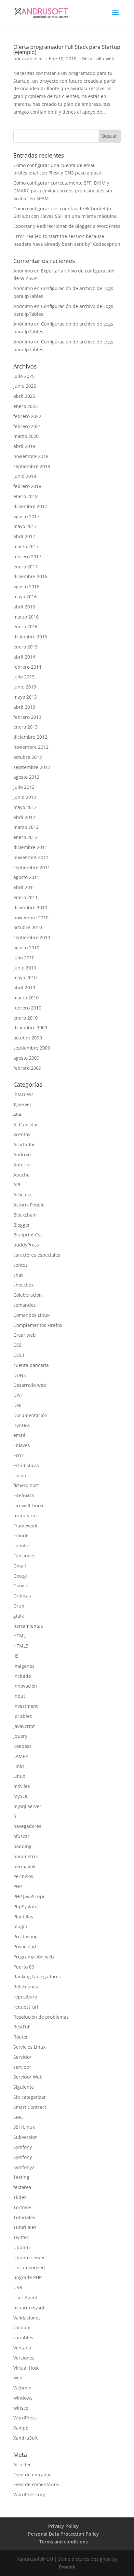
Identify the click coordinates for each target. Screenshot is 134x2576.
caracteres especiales (37, 1255)
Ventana (22, 2348)
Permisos (23, 1876)
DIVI (18, 1395)
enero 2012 (26, 837)
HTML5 (21, 1646)
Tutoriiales (25, 2227)
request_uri (26, 2007)
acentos (22, 1134)
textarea (22, 2187)
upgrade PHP (27, 2277)
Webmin (22, 2388)
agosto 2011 (26, 877)
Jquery (20, 1736)
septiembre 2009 (32, 1048)
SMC (18, 2117)
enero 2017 (26, 567)
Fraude (21, 1535)
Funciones (24, 1556)
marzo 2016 (26, 617)
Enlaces (22, 1445)
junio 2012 (25, 797)
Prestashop (26, 1936)
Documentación (30, 1415)
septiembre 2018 (32, 466)
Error (19, 1455)
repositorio (25, 1997)
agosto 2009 (26, 1058)
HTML (20, 1636)
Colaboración (28, 1295)
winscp (21, 2408)
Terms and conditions (64, 2542)
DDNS (20, 1375)
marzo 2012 (26, 827)
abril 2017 (24, 536)
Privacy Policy (63, 2526)
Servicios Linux (29, 2047)
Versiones (24, 2358)
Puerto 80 (24, 1967)
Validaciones (27, 2318)
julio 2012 (24, 787)
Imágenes (24, 1666)
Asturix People (29, 1205)
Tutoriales (24, 2217)
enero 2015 (26, 647)
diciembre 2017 (30, 506)
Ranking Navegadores (37, 1977)
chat (18, 1275)
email (19, 1435)
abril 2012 (24, 817)
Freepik (67, 2567)
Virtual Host (26, 2368)
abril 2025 (24, 396)
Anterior (22, 1165)
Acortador (24, 1144)
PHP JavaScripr (29, 1896)
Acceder (22, 2465)
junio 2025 (25, 386)
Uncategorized (29, 2268)
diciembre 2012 (30, 737)
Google (21, 1586)
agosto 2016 (26, 586)
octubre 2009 (28, 1038)
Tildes (20, 2197)
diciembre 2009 (30, 1028)
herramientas (28, 1626)
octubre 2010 (28, 927)
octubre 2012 (28, 757)
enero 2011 (26, 897)
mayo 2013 (25, 697)
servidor (22, 2067)
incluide (22, 1676)
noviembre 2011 (31, 857)
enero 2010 (26, 1018)
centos (20, 1265)
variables (23, 2338)
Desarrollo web (98, 58)
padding (22, 1846)
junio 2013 (25, 687)
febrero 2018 (27, 486)
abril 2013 (24, 707)
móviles (22, 1786)
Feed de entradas (32, 2475)
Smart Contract (30, 2107)
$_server (22, 1104)
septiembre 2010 (32, 937)
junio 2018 (25, 476)
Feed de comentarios (36, 2484)
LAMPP (21, 1756)
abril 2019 (24, 446)
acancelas (33, 58)
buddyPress (26, 1245)
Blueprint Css (28, 1235)
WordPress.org (29, 2494)
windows (23, 2398)
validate (22, 2327)
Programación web (34, 1957)
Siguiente (24, 2087)
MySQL (21, 1796)
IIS (16, 1656)
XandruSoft (26, 2438)
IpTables (23, 1716)
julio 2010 (24, 958)
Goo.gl (20, 1576)
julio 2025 (24, 376)
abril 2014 (24, 657)
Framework (25, 1526)
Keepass (22, 1746)
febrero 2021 (27, 426)
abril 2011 (24, 887)
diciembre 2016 (30, 576)
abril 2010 (24, 988)
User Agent (25, 2298)
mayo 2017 (25, 526)
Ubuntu (22, 2247)
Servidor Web (28, 2077)
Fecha (20, 1476)
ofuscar (21, 1836)
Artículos (23, 1195)
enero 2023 (26, 406)
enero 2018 (26, 496)
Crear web (25, 1335)
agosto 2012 (26, 777)
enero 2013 (26, 727)
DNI (17, 1405)
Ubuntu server (29, 2257)
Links (19, 1766)
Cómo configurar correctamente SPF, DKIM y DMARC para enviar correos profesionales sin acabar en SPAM (63, 191)
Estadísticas (26, 1465)
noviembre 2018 (31, 456)
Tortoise (22, 2207)
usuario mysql (29, 2308)
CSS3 (19, 1355)
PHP (18, 1886)
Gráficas (22, 1596)
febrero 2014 (27, 667)
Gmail (20, 1566)
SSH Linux (24, 2127)
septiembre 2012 (32, 767)
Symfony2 (24, 2167)
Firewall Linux (28, 1505)
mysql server (27, 1806)
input (19, 1696)
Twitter (21, 2237)
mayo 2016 (25, 597)
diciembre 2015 (30, 637)
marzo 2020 (26, 436)
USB (18, 2287)
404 (17, 1114)
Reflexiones (26, 1987)
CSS (17, 1345)
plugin (20, 1926)
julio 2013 (24, 677)
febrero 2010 (27, 1008)
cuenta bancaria (31, 1365)
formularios (26, 1516)
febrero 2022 (27, 416)
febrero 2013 (27, 717)
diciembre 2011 (30, 847)
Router (21, 2037)
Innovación (25, 1686)
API (17, 1184)
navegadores (27, 1826)
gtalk (19, 1616)
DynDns (22, 1425)
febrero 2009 (27, 1068)
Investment (26, 1706)
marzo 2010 (26, 998)
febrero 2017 (27, 557)
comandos (25, 1305)
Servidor (22, 2057)
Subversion (26, 2137)
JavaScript (24, 1726)
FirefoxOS (24, 1495)
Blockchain (25, 1215)
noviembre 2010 (31, 918)
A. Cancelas (26, 1125)
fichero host (26, 1485)
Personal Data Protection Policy (63, 2534)
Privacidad (25, 1947)
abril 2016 (24, 607)
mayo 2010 (25, 977)
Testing (21, 2177)
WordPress (25, 2418)
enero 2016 (26, 627)
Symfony (23, 2147)
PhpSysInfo (25, 1907)
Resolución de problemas (41, 2017)
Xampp (21, 2428)
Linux (19, 1776)
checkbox (23, 1285)
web (18, 2378)
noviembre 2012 (31, 747)
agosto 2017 (26, 516)
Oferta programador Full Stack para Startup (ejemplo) (67, 49)
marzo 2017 (26, 546)
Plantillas (23, 1917)
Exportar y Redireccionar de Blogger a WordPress (67, 226)
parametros (26, 1856)
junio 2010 (25, 968)
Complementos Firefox (38, 1325)
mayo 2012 (25, 807)
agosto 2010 (26, 947)
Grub (19, 1606)
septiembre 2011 (32, 867)
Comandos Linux (31, 1315)
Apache (21, 1175)
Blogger (22, 1225)
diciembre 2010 (30, 907)
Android (22, 1155)
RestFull (22, 2027)
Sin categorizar (30, 2097)
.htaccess (23, 1094)
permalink (24, 1866)
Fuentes (22, 1546)
